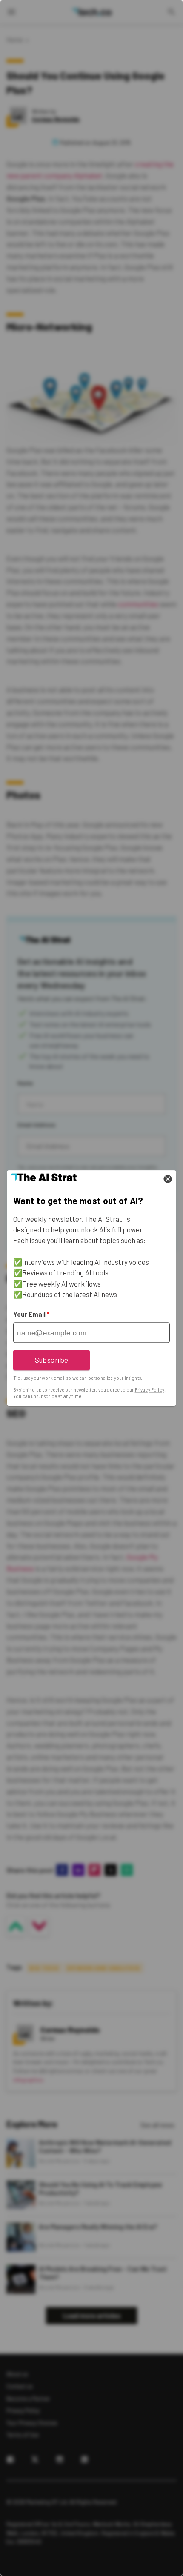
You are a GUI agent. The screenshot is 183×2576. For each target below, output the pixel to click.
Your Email (31, 1314)
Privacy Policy (150, 1390)
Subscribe (52, 1360)
